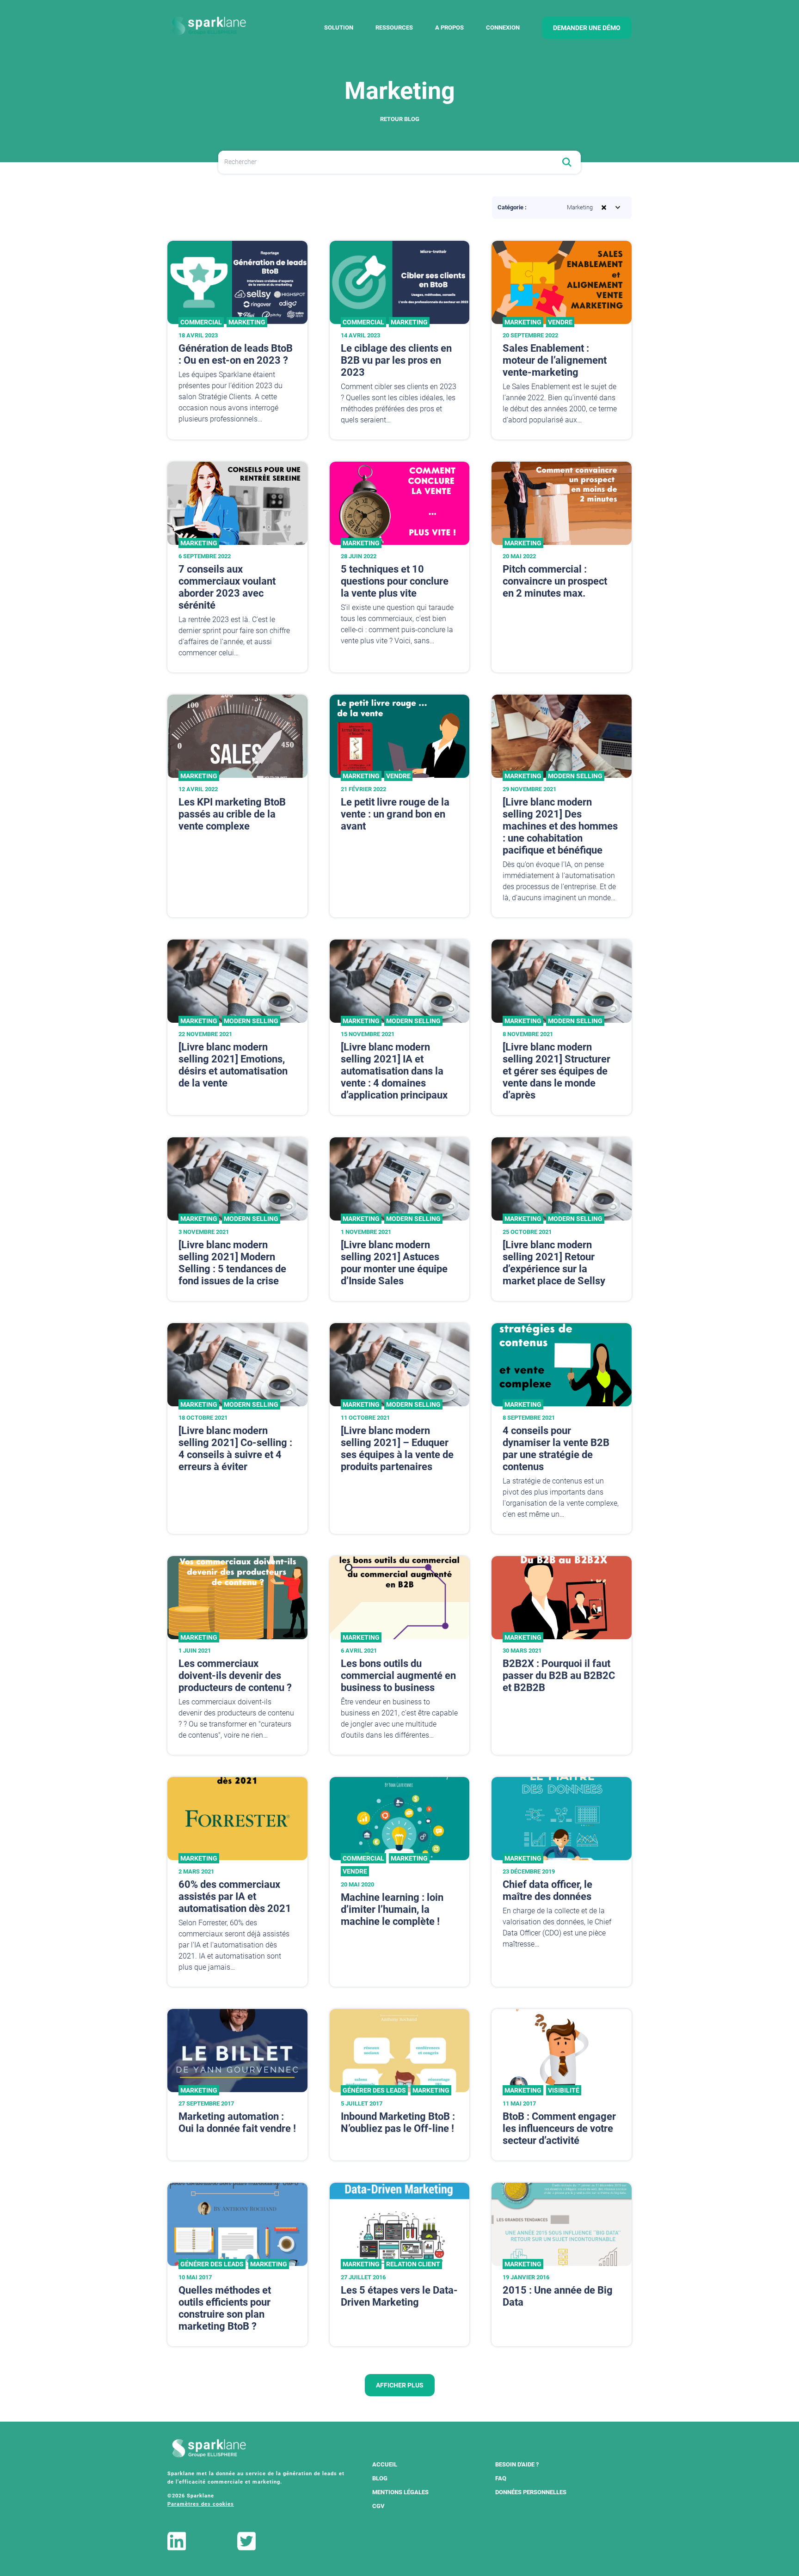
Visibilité (564, 2090)
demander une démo (587, 28)
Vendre (560, 322)
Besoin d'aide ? (517, 2464)
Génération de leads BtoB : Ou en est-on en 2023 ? (236, 354)
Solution (339, 27)
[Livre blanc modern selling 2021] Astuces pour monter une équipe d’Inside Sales (394, 1263)
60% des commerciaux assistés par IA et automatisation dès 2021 (235, 1896)
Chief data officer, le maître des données (547, 1890)
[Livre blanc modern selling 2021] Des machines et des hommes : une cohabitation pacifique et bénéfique (560, 826)
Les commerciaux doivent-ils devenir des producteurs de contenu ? (235, 1676)
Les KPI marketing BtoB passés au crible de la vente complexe (232, 814)
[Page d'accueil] (209, 26)
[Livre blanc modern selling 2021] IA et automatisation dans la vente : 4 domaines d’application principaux (394, 1071)
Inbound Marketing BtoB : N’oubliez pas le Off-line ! (398, 2122)
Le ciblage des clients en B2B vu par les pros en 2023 (396, 360)
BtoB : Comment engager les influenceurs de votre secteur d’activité (559, 2128)
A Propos (449, 27)
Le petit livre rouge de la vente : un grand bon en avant (395, 814)
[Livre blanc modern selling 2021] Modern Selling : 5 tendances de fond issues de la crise (232, 1263)
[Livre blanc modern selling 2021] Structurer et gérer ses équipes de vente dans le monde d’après (556, 1071)
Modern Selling (575, 776)
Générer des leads (374, 2090)
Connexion (503, 27)
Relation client (413, 2264)
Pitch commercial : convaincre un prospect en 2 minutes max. (555, 581)
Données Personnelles (531, 2492)
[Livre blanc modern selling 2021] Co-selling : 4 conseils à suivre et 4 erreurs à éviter (235, 1449)
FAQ (501, 2478)
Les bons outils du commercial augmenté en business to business (398, 1676)
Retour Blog (400, 119)
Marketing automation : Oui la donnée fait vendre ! (237, 2122)
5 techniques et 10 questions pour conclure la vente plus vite (395, 581)
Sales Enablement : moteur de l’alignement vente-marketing (555, 360)
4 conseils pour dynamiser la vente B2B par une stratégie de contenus (556, 1449)
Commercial (201, 322)
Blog (380, 2478)
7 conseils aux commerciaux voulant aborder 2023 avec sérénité (227, 587)
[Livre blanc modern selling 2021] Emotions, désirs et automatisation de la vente (233, 1065)
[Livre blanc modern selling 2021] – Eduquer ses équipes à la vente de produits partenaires (397, 1449)
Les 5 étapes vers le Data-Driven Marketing (399, 2296)
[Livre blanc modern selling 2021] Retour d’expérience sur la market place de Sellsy (554, 1263)
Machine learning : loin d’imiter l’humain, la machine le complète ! (392, 1909)
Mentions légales (400, 2492)
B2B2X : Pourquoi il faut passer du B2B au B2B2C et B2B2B (559, 1676)
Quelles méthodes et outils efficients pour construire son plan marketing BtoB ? (225, 2308)
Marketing (247, 322)
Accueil (385, 2464)
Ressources (394, 27)
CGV (378, 2506)
